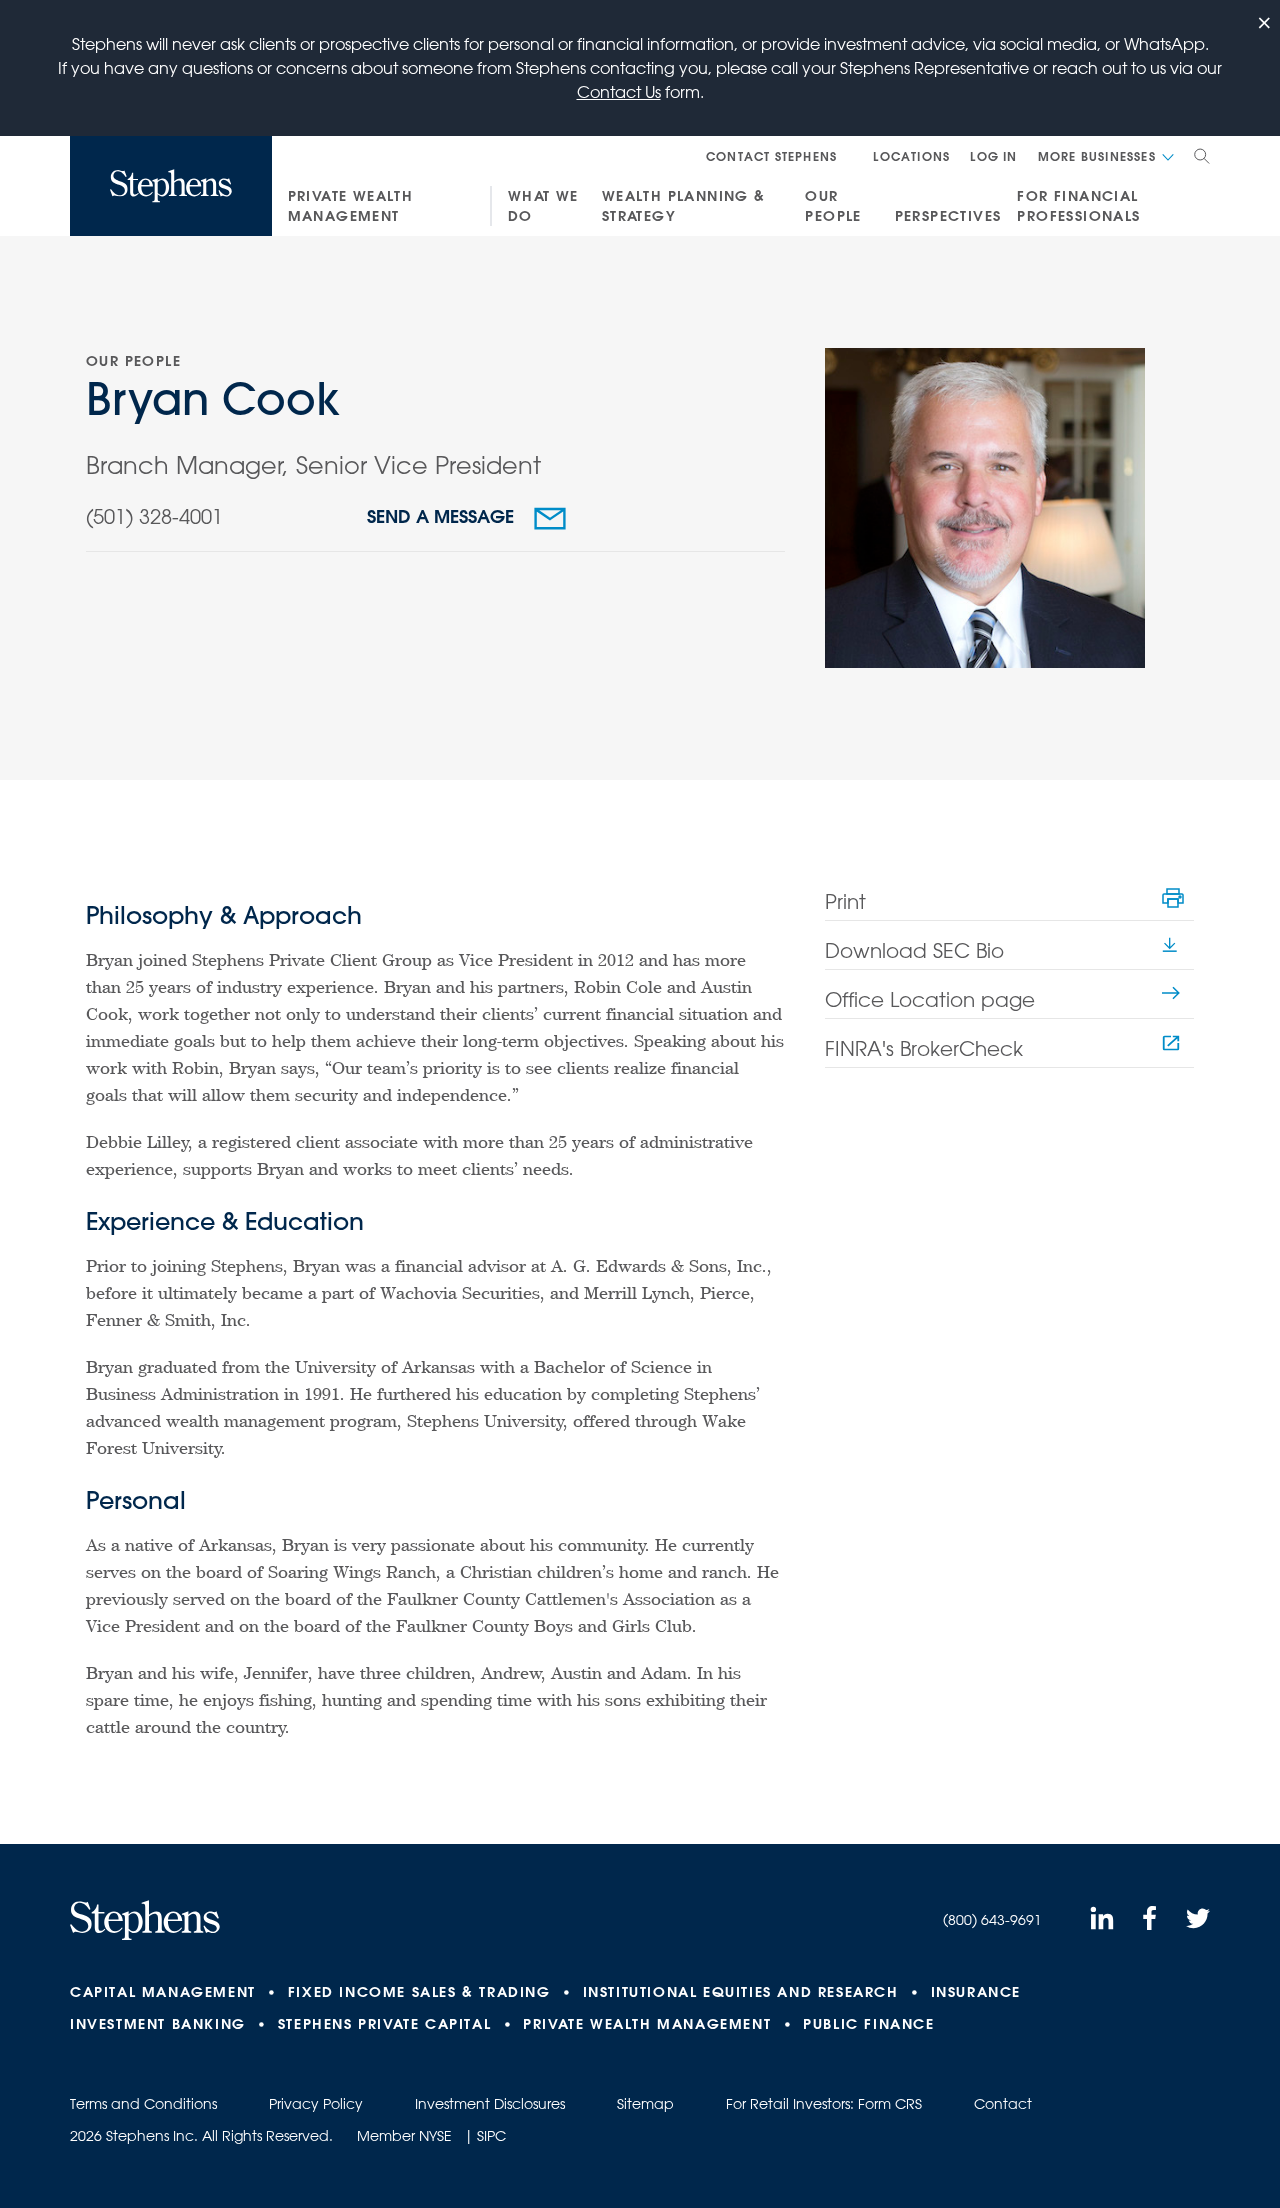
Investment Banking (158, 2024)
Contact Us (619, 92)
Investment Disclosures (490, 2104)
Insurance (976, 1992)
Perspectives (948, 216)
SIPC (491, 2136)
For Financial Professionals (1078, 206)
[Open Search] (1202, 156)
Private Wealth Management (351, 206)
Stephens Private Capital (384, 2024)
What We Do (543, 206)
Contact (1003, 2104)
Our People (833, 206)
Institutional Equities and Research (741, 1992)
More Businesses (1097, 156)
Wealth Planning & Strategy (684, 206)
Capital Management (163, 1992)
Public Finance (868, 2024)
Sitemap (645, 2104)
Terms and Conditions (143, 2104)
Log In (993, 156)
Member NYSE (404, 2136)
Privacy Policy (316, 2104)
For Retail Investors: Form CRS (824, 2104)
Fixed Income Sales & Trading (419, 1992)
